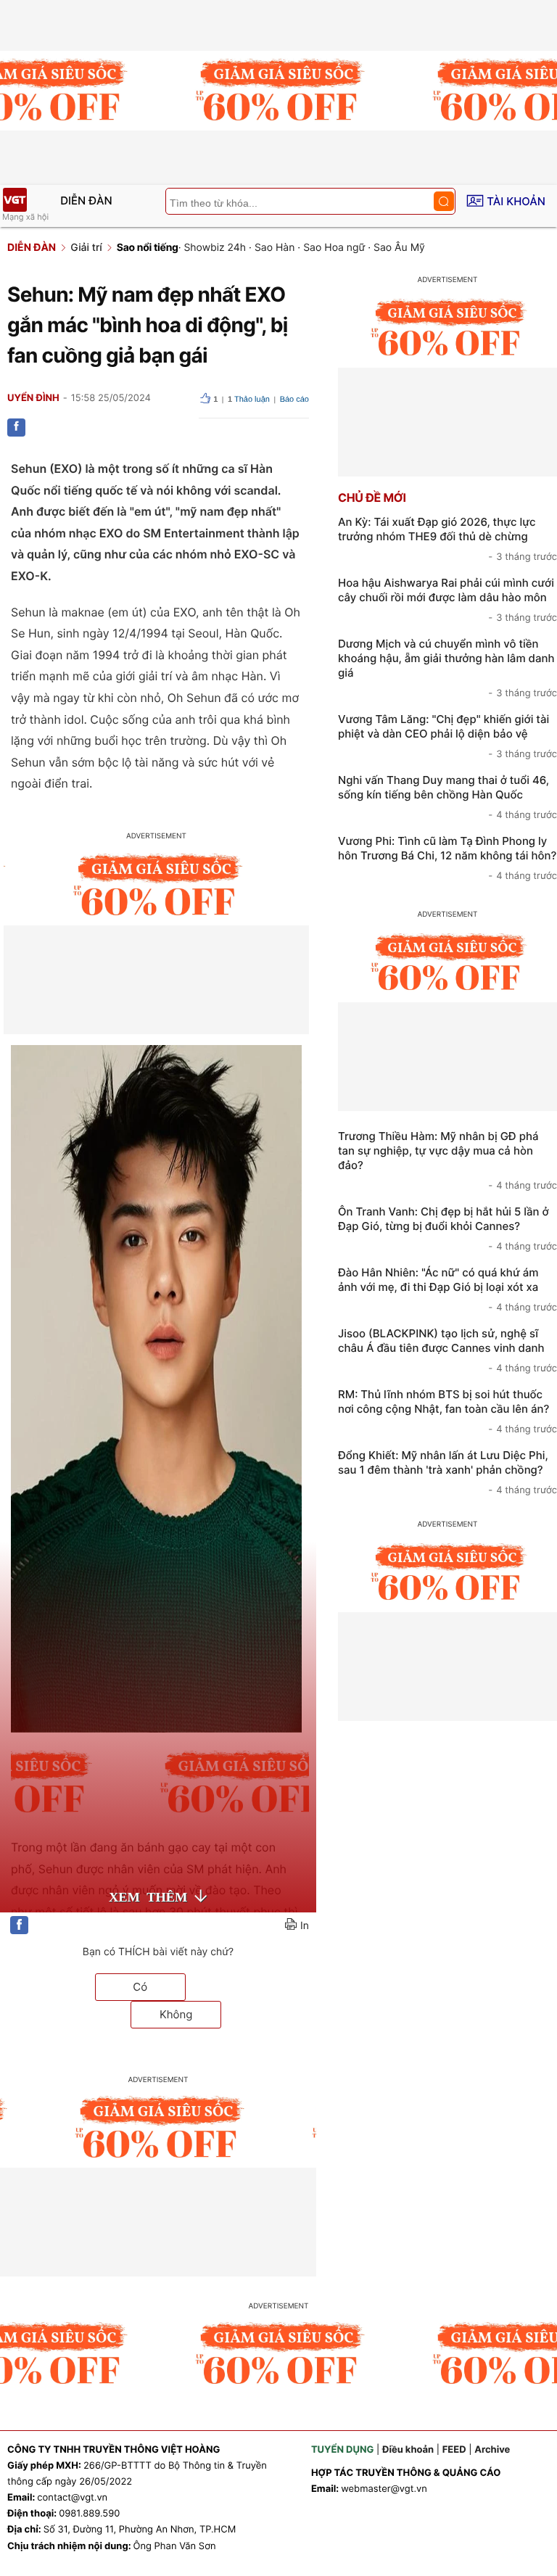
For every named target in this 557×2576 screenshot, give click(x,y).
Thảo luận (249, 400)
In (305, 1926)
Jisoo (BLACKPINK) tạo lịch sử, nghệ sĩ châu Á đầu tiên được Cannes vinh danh (447, 1350)
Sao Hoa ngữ (334, 248)
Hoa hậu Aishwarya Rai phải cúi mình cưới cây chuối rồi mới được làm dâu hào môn (447, 600)
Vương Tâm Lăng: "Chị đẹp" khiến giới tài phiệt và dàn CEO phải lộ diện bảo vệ (447, 736)
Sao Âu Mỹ (399, 248)
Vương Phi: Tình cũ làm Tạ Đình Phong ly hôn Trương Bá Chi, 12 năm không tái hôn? (447, 858)
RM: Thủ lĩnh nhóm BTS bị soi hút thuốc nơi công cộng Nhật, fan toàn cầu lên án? (447, 1411)
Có (140, 1987)
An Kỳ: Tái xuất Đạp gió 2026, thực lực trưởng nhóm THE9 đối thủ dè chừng (447, 539)
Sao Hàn (275, 248)
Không (176, 2014)
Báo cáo (294, 400)
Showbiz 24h (215, 248)
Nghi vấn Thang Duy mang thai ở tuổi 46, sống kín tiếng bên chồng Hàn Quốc (447, 797)
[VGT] (15, 200)
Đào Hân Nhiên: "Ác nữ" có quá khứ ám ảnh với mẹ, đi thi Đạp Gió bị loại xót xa (447, 1289)
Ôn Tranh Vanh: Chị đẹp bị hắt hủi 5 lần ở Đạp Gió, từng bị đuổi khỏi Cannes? (447, 1229)
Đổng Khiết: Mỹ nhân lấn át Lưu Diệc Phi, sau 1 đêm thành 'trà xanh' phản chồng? (447, 1472)
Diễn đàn (86, 201)
